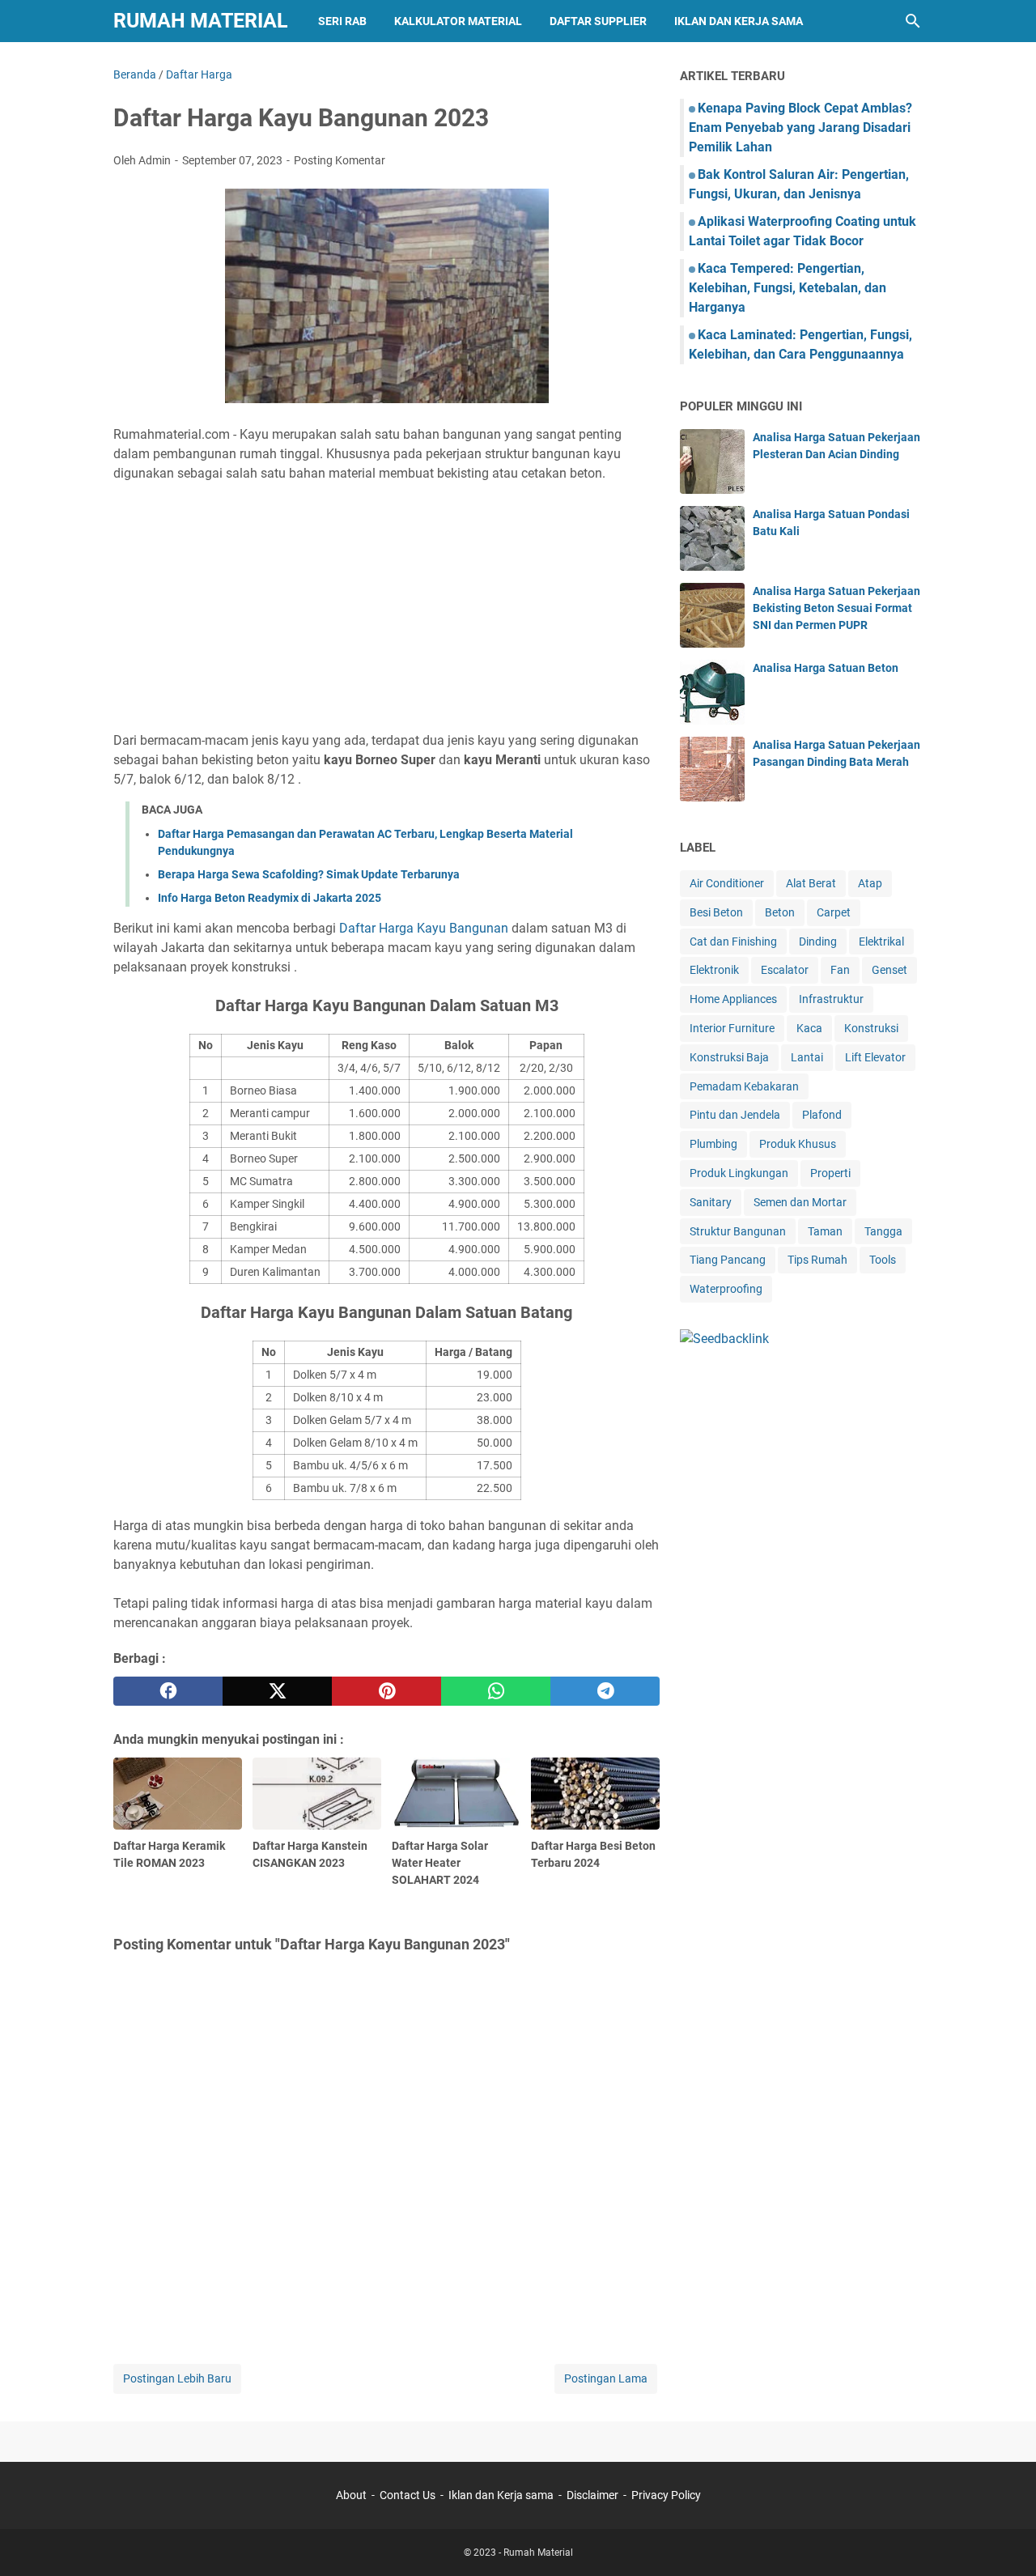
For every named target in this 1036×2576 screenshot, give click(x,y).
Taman (825, 1231)
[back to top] (1004, 2540)
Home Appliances (733, 999)
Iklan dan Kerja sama (501, 2495)
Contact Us (408, 2495)
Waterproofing (726, 1289)
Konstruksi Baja (729, 1057)
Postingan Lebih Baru (177, 2378)
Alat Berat (811, 883)
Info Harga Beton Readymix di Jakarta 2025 (270, 898)
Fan (840, 970)
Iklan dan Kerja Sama (739, 21)
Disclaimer (592, 2495)
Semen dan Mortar (800, 1202)
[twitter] (277, 1691)
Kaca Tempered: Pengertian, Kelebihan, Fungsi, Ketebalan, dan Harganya (788, 288)
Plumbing (713, 1144)
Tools (883, 1260)
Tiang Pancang (728, 1260)
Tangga (883, 1231)
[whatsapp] (496, 1691)
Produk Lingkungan (739, 1173)
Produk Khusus (798, 1144)
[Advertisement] (386, 607)
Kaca (809, 1028)
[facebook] (168, 1691)
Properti (830, 1173)
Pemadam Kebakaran (744, 1086)
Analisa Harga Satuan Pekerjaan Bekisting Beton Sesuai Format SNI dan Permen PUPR (836, 608)
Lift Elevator (875, 1057)
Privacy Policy (666, 2495)
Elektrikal (881, 942)
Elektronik (714, 970)
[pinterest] (386, 1691)
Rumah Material (201, 21)
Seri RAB (342, 21)
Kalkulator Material (458, 21)
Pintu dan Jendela (735, 1115)
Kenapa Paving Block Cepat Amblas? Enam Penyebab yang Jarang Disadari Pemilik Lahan (800, 128)
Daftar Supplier (598, 21)
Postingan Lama (606, 2378)
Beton (780, 912)
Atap (870, 883)
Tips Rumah (817, 1260)
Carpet (834, 912)
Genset (890, 970)
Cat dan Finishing (733, 942)
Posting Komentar (340, 160)
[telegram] (605, 1691)
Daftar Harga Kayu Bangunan (424, 928)
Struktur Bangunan (738, 1231)
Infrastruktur (831, 999)
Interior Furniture (732, 1028)
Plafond (822, 1115)
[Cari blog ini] (913, 21)
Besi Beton (716, 912)
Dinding (818, 942)
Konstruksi (871, 1028)
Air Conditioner (727, 883)
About (351, 2495)
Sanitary (711, 1202)
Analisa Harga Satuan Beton (826, 668)
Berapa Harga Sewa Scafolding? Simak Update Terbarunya (309, 874)
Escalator (785, 970)
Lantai (807, 1057)
